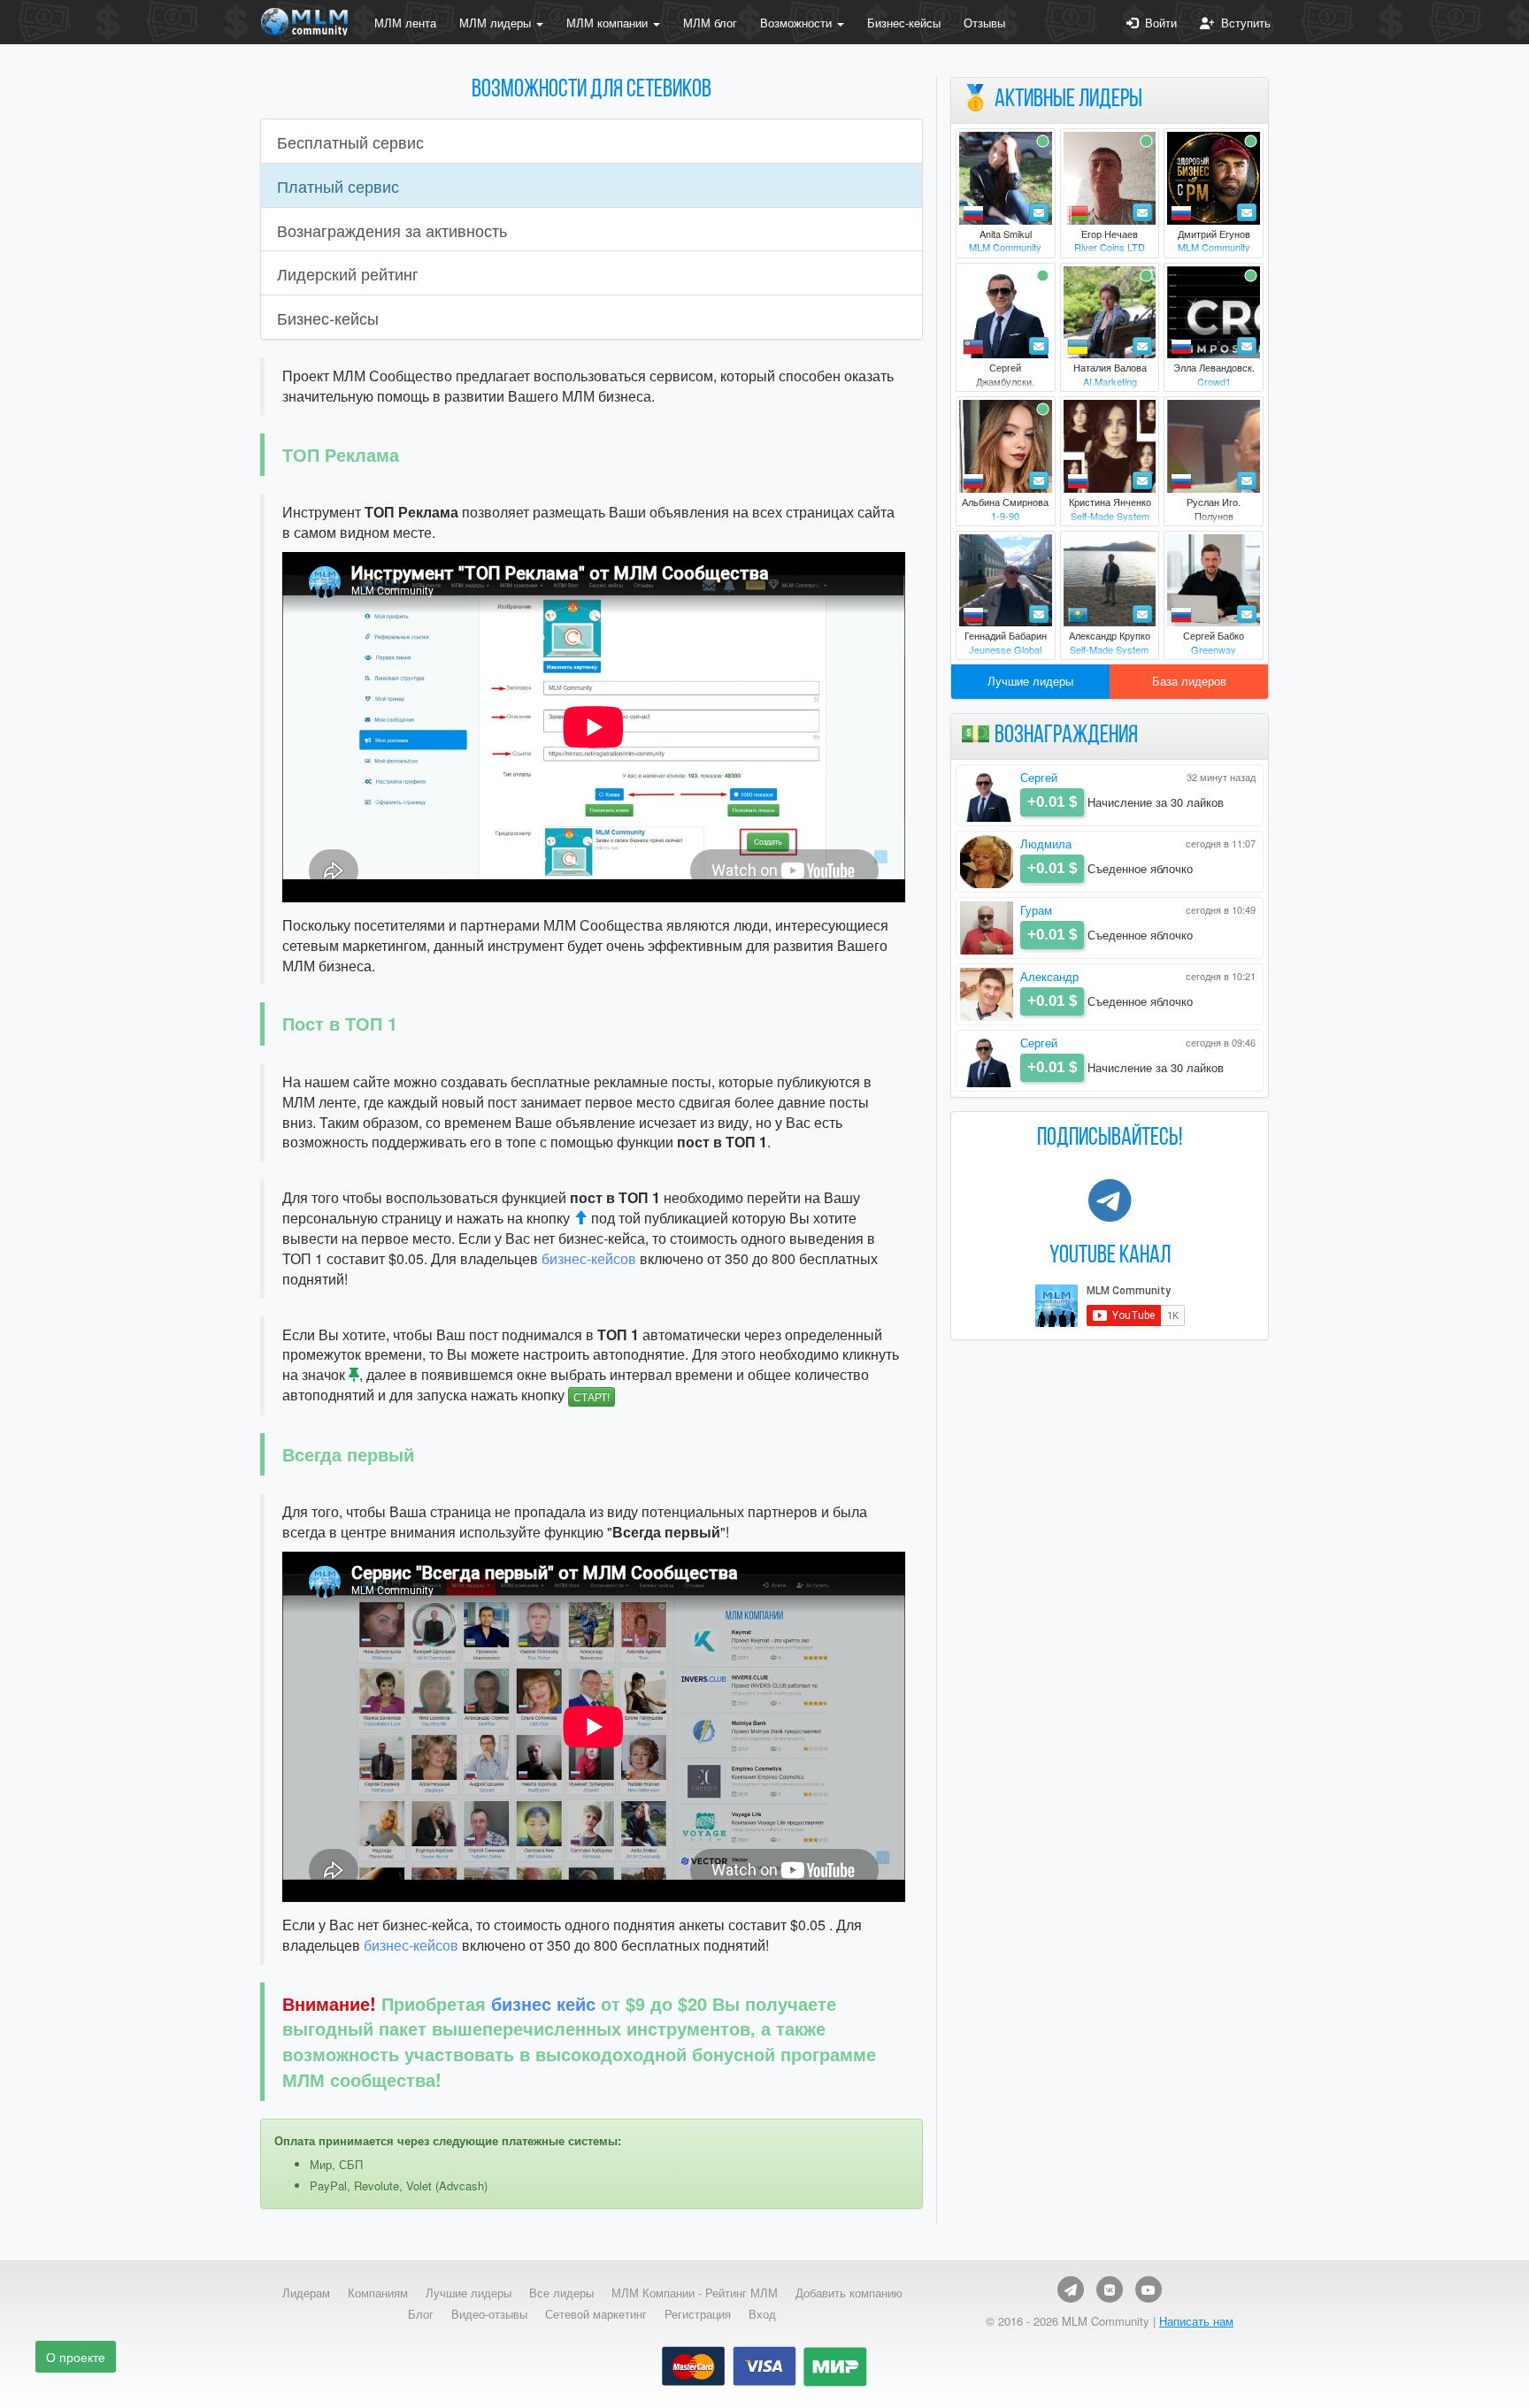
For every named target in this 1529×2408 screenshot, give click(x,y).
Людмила (1046, 844)
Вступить (1242, 23)
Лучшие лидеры (1030, 681)
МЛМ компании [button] (609, 23)
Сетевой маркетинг (596, 2314)
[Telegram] (1071, 2289)
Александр (1049, 976)
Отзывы (984, 23)
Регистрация (698, 2314)
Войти (1157, 23)
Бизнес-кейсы (904, 23)
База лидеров (1189, 681)
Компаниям (378, 2293)
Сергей (1039, 777)
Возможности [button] (798, 23)
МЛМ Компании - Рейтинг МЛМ (695, 2293)
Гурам (1036, 910)
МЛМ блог (710, 23)
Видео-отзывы (489, 2314)
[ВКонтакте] (1110, 2289)
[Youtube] (1149, 2289)
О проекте (76, 2357)
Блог (421, 2314)
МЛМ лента (405, 23)
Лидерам (306, 2293)
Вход (762, 2314)
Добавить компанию (849, 2293)
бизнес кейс (543, 2003)
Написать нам (1196, 2321)
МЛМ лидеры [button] (497, 23)
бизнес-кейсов (589, 1258)
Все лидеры (561, 2293)
